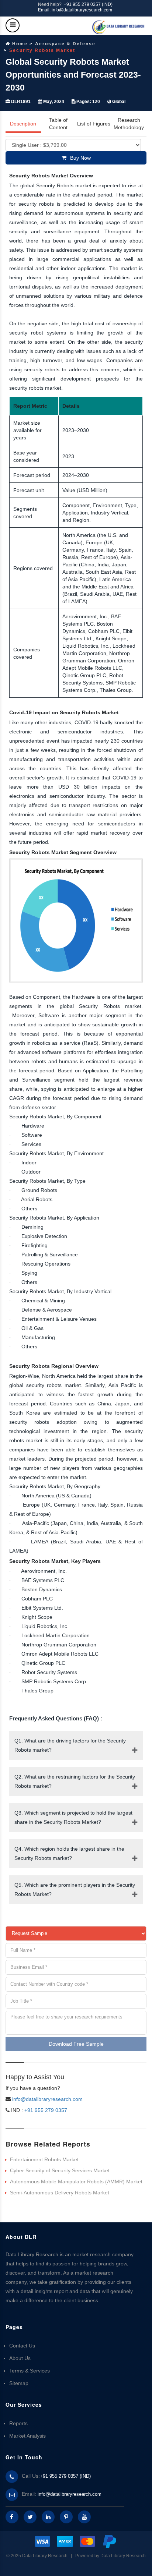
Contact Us (22, 2346)
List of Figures (94, 124)
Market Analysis (27, 2436)
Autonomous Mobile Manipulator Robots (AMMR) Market (76, 2182)
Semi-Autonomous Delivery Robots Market (60, 2193)
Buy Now (80, 158)
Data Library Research (123, 2556)
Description (23, 124)
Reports (18, 2423)
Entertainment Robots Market (44, 2159)
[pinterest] (66, 2517)
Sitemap (19, 2383)
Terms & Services (30, 2371)
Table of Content (58, 124)
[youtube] (84, 2517)
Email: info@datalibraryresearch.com (75, 10)
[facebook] (12, 2517)
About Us (20, 2358)
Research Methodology (129, 124)
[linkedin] (48, 2517)
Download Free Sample (76, 2044)
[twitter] (30, 2517)
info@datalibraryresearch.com (47, 2099)
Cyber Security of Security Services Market (60, 2170)
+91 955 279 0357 (45, 2110)
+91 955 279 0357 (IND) (88, 4)
